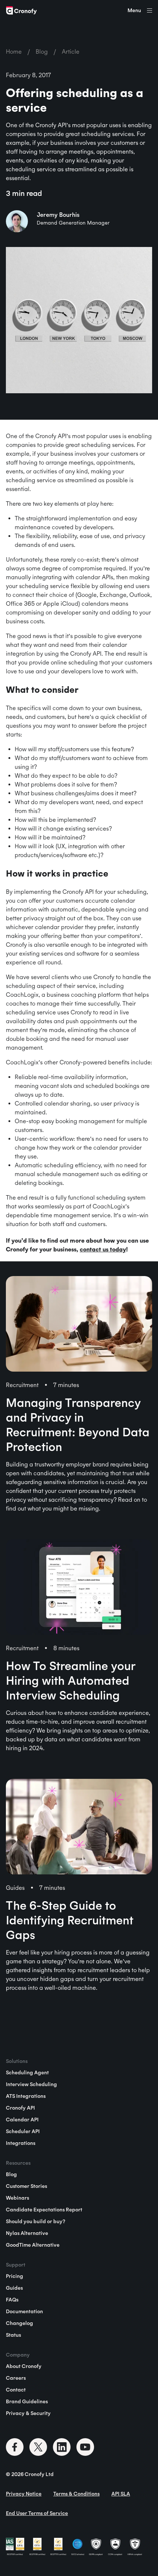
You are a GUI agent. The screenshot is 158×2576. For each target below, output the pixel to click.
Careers (16, 2378)
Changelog (19, 2323)
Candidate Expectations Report (44, 2210)
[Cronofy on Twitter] (38, 2447)
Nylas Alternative (27, 2233)
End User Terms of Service (37, 2513)
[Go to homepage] (21, 10)
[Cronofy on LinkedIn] (62, 2447)
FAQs (12, 2300)
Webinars (17, 2198)
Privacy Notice (24, 2494)
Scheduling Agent (27, 2072)
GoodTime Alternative (33, 2245)
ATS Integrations (26, 2096)
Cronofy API (20, 2108)
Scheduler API (23, 2131)
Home (14, 51)
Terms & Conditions (76, 2494)
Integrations (21, 2143)
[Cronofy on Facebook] (15, 2447)
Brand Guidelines (27, 2401)
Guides (14, 2288)
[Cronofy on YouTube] (85, 2447)
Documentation (24, 2311)
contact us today (103, 1249)
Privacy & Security (28, 2413)
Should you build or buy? (35, 2221)
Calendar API (22, 2120)
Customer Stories (26, 2186)
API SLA (121, 2494)
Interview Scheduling (31, 2084)
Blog (42, 51)
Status (13, 2335)
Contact (16, 2390)
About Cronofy (24, 2366)
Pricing (15, 2276)
